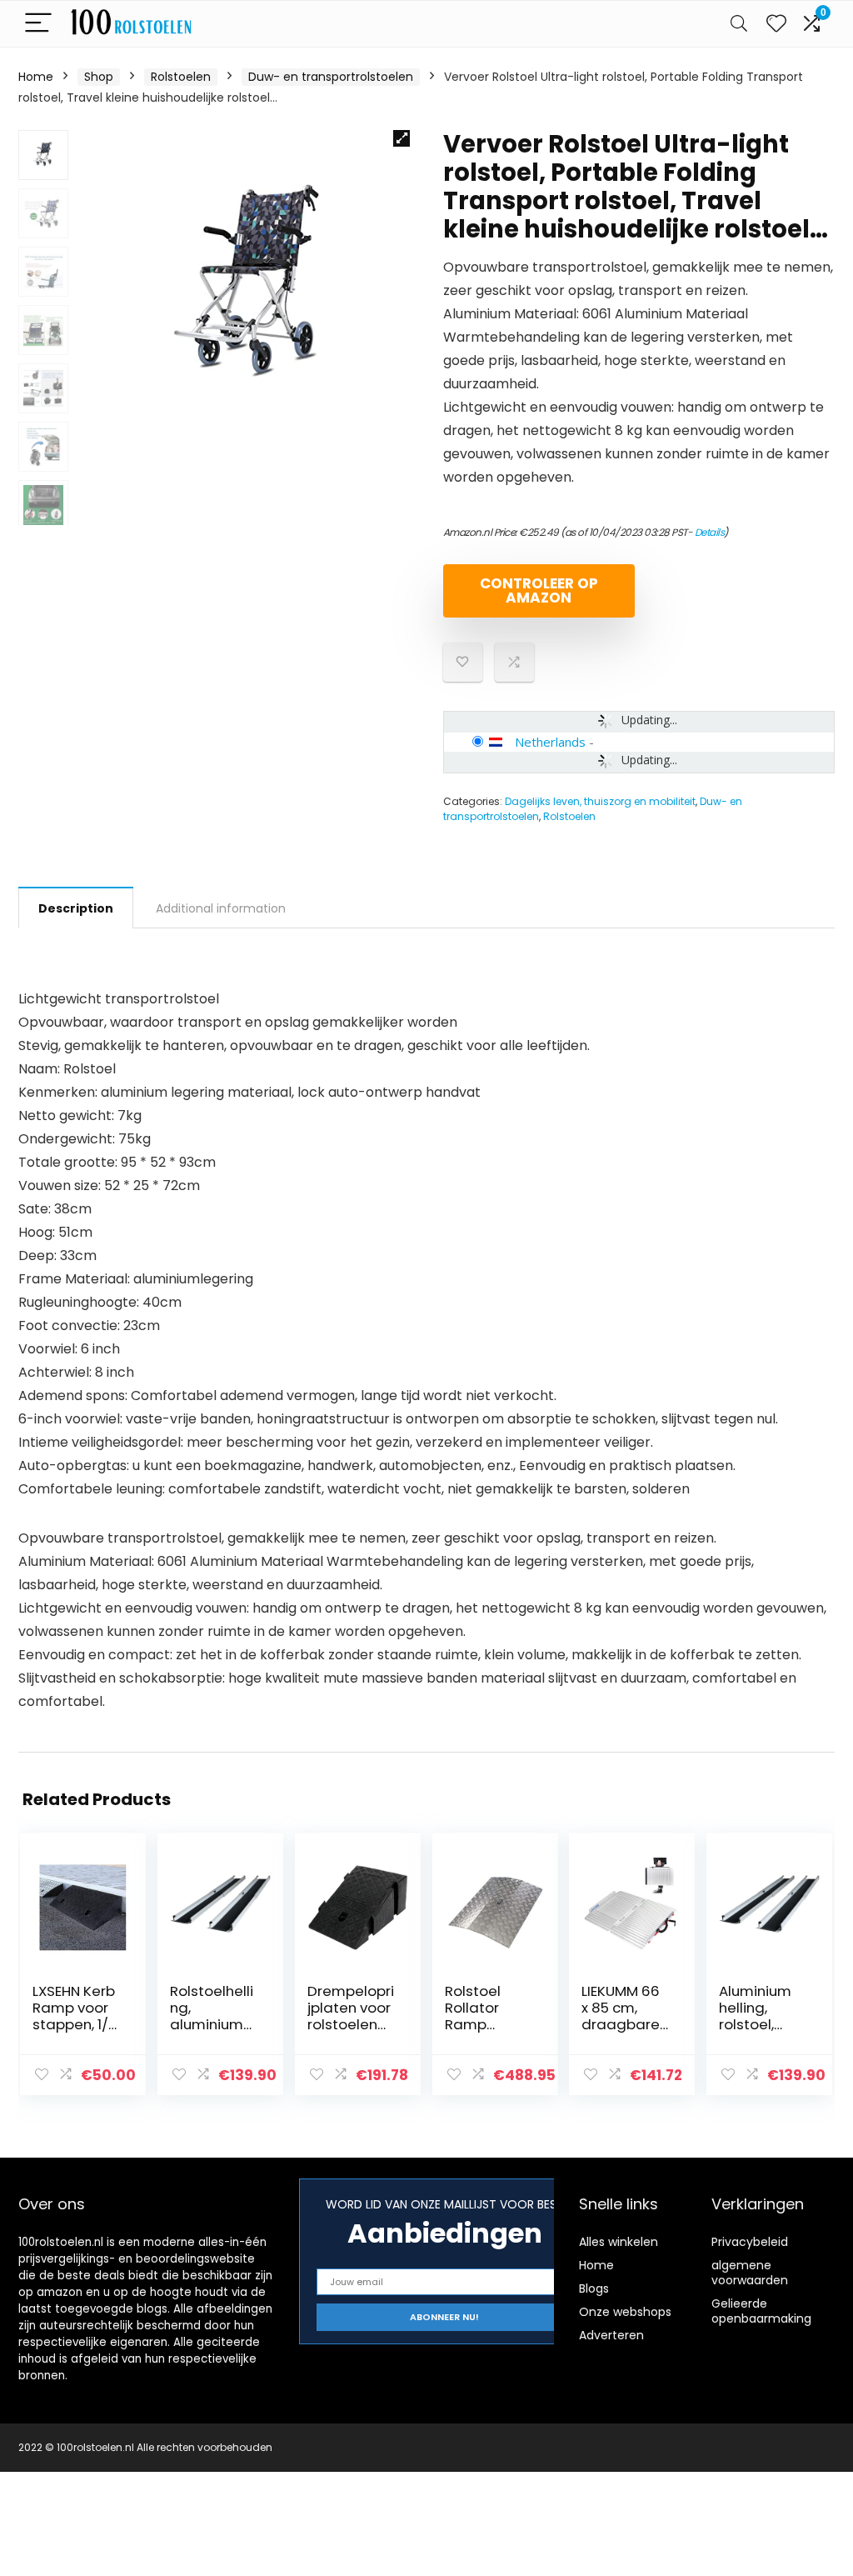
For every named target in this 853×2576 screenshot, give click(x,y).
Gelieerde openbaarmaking (761, 2311)
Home (36, 77)
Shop (99, 77)
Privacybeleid (750, 2242)
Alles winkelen (619, 2242)
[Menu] (38, 24)
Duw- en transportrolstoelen (331, 77)
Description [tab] (76, 908)
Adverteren (611, 2335)
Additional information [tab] (221, 908)
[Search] (739, 24)
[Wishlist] (776, 24)
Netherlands (550, 742)
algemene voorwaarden (750, 2273)
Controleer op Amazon (539, 590)
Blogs (594, 2288)
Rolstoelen (181, 77)
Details (710, 532)
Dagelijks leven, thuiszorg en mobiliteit (600, 801)
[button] (402, 138)
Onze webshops (625, 2312)
